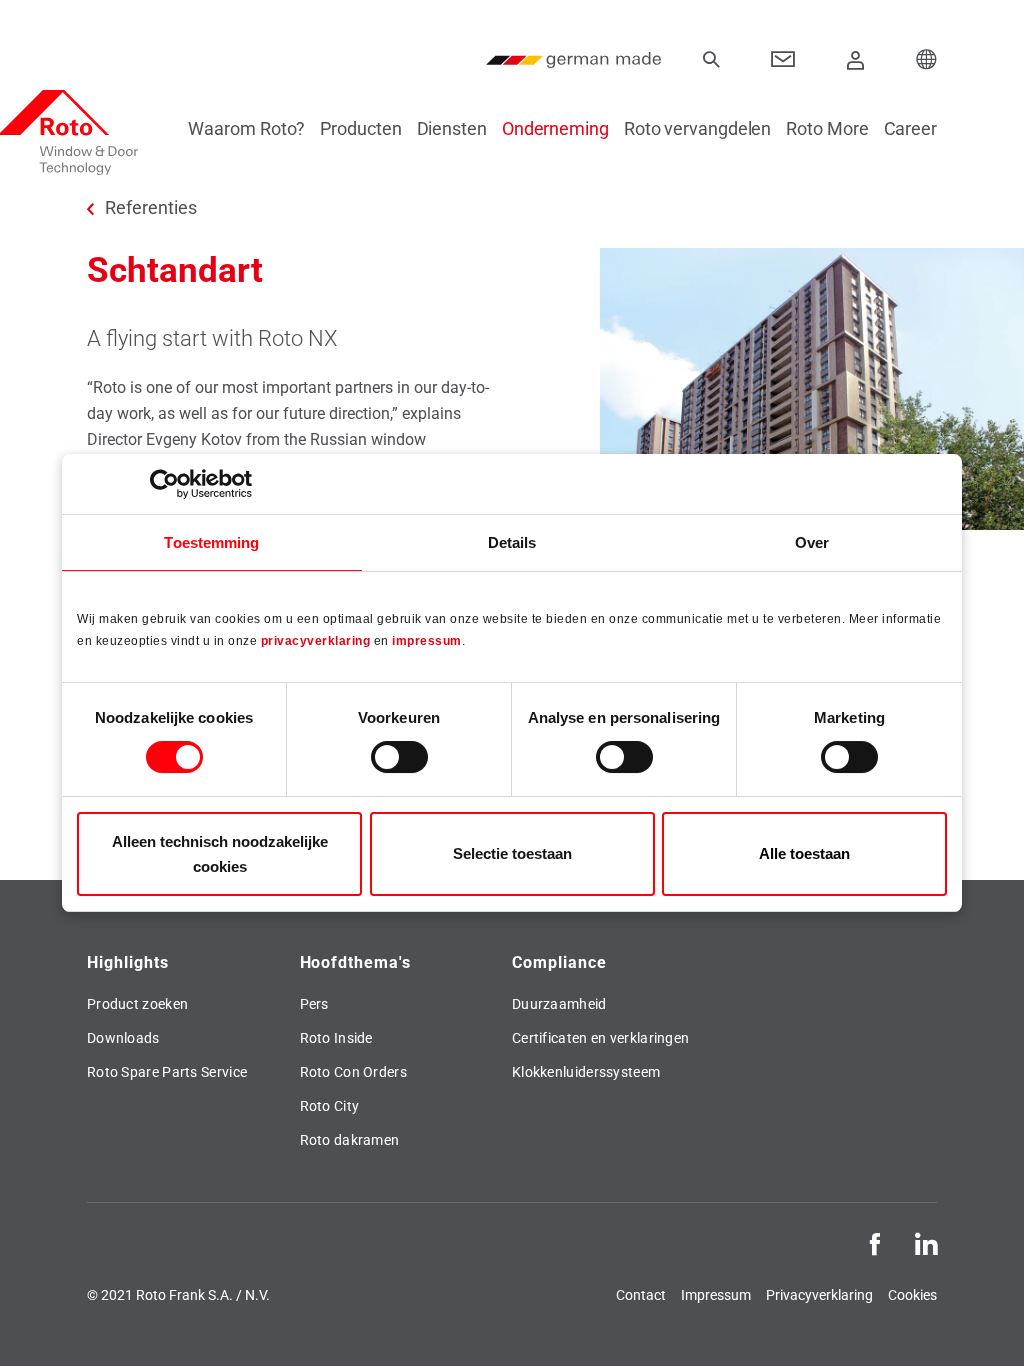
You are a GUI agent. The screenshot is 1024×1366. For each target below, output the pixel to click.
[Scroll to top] (981, 1323)
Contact (641, 1295)
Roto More (827, 128)
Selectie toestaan (512, 853)
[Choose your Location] (927, 60)
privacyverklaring (316, 641)
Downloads (123, 1038)
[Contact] (783, 60)
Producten (360, 128)
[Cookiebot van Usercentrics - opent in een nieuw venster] (164, 484)
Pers (314, 1004)
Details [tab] (512, 542)
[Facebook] (875, 1242)
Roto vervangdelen (697, 128)
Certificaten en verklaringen (600, 1038)
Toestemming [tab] (211, 542)
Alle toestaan (804, 853)
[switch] (399, 757)
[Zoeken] (711, 60)
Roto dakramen (350, 1140)
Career (910, 128)
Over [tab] (812, 542)
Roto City (330, 1106)
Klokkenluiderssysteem (586, 1072)
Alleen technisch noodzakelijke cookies (220, 854)
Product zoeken (137, 1004)
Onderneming (555, 128)
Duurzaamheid (559, 1004)
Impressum (716, 1295)
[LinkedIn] (926, 1242)
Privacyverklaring (819, 1295)
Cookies (912, 1295)
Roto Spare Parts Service (167, 1072)
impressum (427, 641)
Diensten (452, 128)
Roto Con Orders (354, 1072)
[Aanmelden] (856, 60)
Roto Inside (336, 1038)
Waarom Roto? (246, 128)
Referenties (151, 208)
